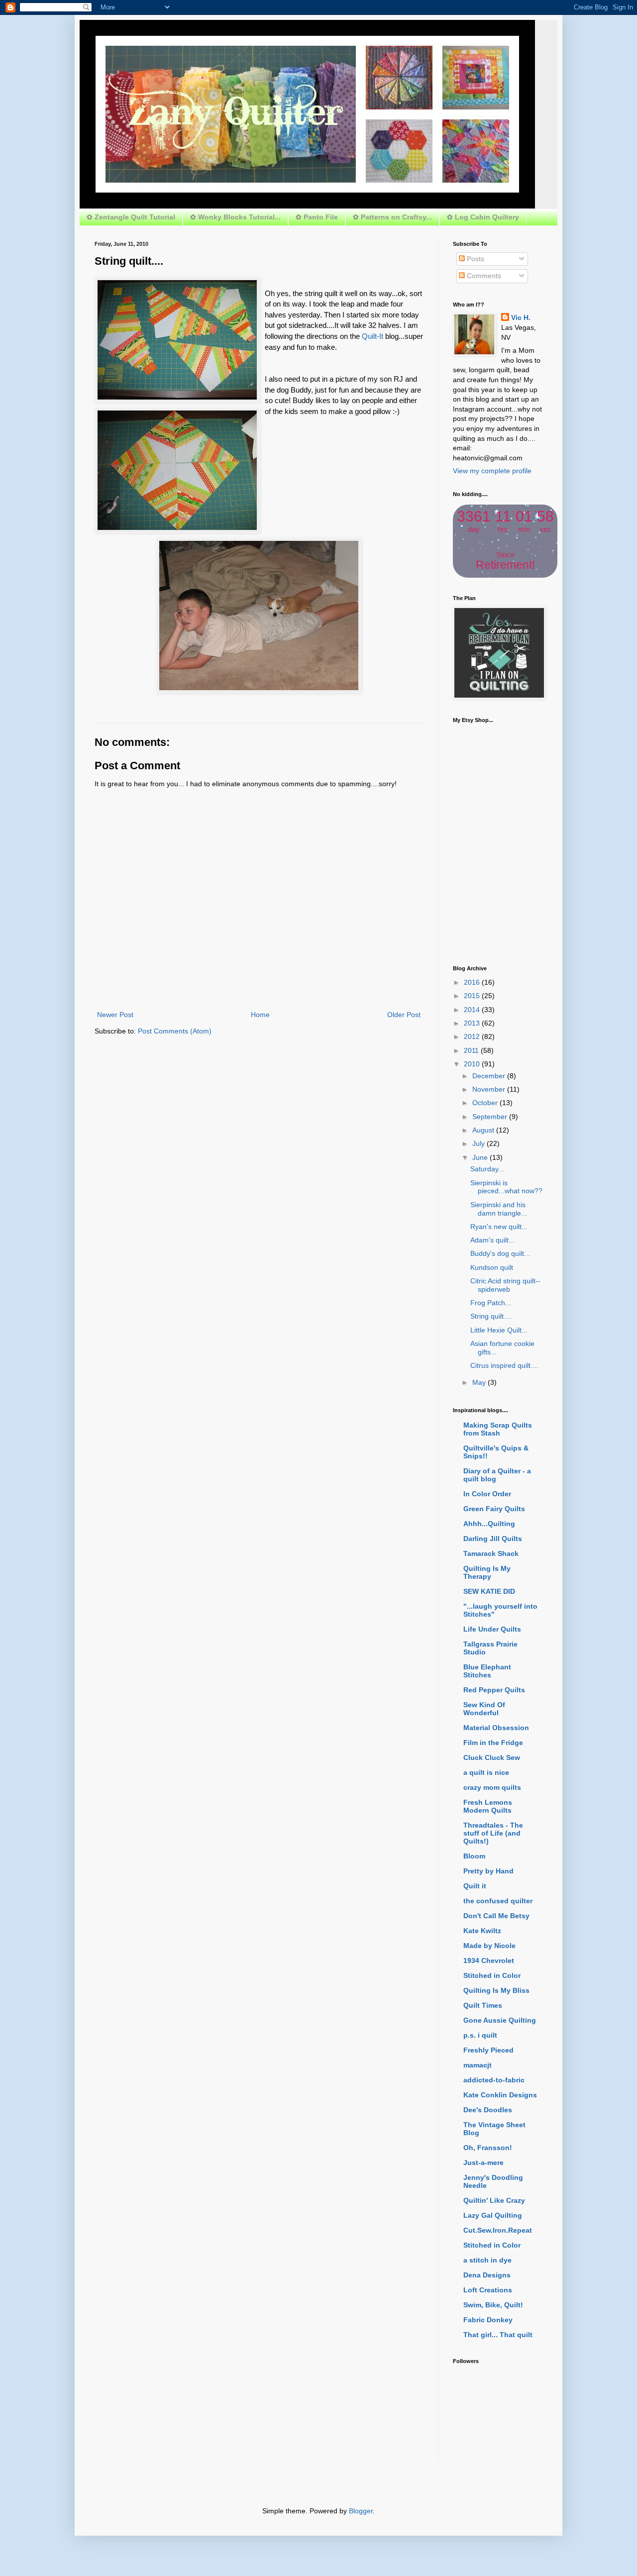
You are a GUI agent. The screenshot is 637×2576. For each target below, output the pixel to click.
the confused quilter (498, 1901)
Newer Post (115, 1015)
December (490, 1076)
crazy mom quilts (492, 1787)
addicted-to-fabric (494, 2080)
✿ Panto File (317, 217)
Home (260, 1015)
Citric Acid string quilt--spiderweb (505, 1285)
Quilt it (475, 1886)
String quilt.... (491, 1316)
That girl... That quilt (498, 2335)
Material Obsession (496, 1728)
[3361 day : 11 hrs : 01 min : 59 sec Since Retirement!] (505, 575)
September (491, 1117)
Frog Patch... (491, 1303)
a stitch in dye (487, 2260)
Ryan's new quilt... (499, 1227)
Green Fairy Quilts (494, 1509)
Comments (483, 276)
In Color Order (487, 1494)
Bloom (474, 1856)
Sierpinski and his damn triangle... (499, 1209)
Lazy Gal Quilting (493, 2215)
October (486, 1103)
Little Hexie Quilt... (499, 1330)
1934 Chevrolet (489, 1960)
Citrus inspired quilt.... (504, 1365)
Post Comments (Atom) (175, 1031)
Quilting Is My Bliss (496, 1990)
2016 (473, 982)
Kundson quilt (492, 1267)
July (479, 1143)
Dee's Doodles (488, 2110)
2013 (473, 1023)
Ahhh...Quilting (489, 1524)
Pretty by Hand (488, 1871)
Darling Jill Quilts (493, 1539)
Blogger (361, 2511)
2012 (473, 1036)
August (484, 1130)
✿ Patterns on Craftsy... (392, 217)
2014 (473, 1010)
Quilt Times (483, 2005)
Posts (475, 259)
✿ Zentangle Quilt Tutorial (131, 217)
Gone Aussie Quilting (500, 2020)
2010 (473, 1064)
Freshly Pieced (488, 2050)
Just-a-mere (483, 2163)
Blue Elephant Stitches (487, 1671)
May (480, 1382)
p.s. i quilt (480, 2035)
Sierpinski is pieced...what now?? (506, 1187)
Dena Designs (487, 2275)
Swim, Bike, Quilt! (493, 2305)
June (481, 1157)
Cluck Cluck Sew (492, 1757)
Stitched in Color (492, 1975)
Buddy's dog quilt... (500, 1253)
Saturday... (487, 1169)
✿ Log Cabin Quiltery (483, 217)
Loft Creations (488, 2290)
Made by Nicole (489, 1946)
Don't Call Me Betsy (496, 1916)
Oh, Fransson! (488, 2148)
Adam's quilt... (492, 1240)
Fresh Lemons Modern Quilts (488, 1806)
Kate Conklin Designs (500, 2095)
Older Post (404, 1015)
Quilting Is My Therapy (487, 1572)
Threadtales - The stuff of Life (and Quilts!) (493, 1833)
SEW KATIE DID (489, 1591)
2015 (473, 996)
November (490, 1089)
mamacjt (478, 2065)
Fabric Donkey (488, 2320)
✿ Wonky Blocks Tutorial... (235, 217)
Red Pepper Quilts (494, 1690)
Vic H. (521, 317)
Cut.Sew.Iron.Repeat (498, 2230)
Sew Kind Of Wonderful (484, 1709)
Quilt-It (372, 336)
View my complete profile (492, 471)
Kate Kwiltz (482, 1931)
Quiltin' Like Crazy (494, 2200)
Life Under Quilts (492, 1629)
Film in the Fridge (493, 1743)
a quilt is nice (486, 1772)
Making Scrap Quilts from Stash (498, 1429)
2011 (472, 1050)
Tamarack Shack (491, 1553)
